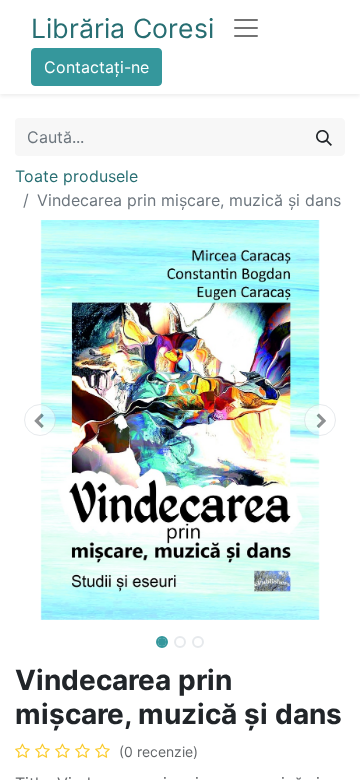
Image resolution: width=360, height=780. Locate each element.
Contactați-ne (96, 67)
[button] (40, 420)
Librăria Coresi (122, 28)
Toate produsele (76, 176)
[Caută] (324, 137)
